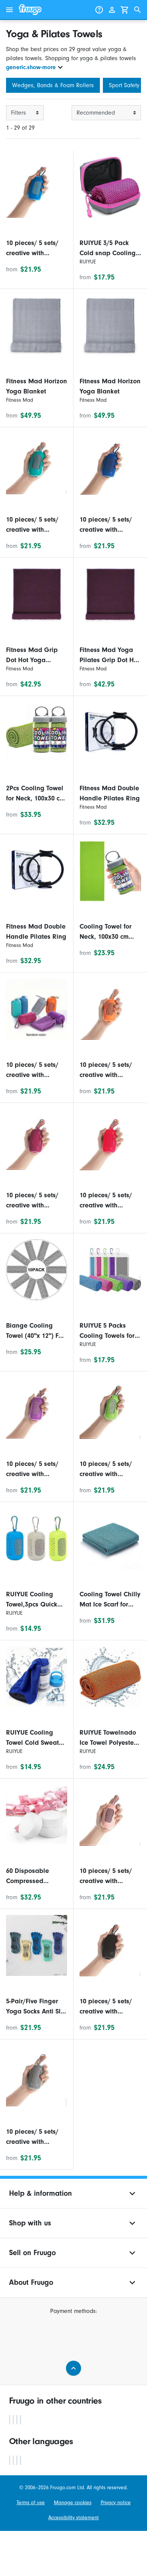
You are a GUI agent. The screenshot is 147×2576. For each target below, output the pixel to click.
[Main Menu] (9, 10)
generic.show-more (31, 67)
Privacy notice (116, 2503)
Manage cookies (73, 2503)
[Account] (112, 10)
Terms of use (31, 2503)
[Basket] (125, 10)
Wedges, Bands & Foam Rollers (53, 85)
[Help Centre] (99, 10)
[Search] (138, 10)
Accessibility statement (73, 2518)
